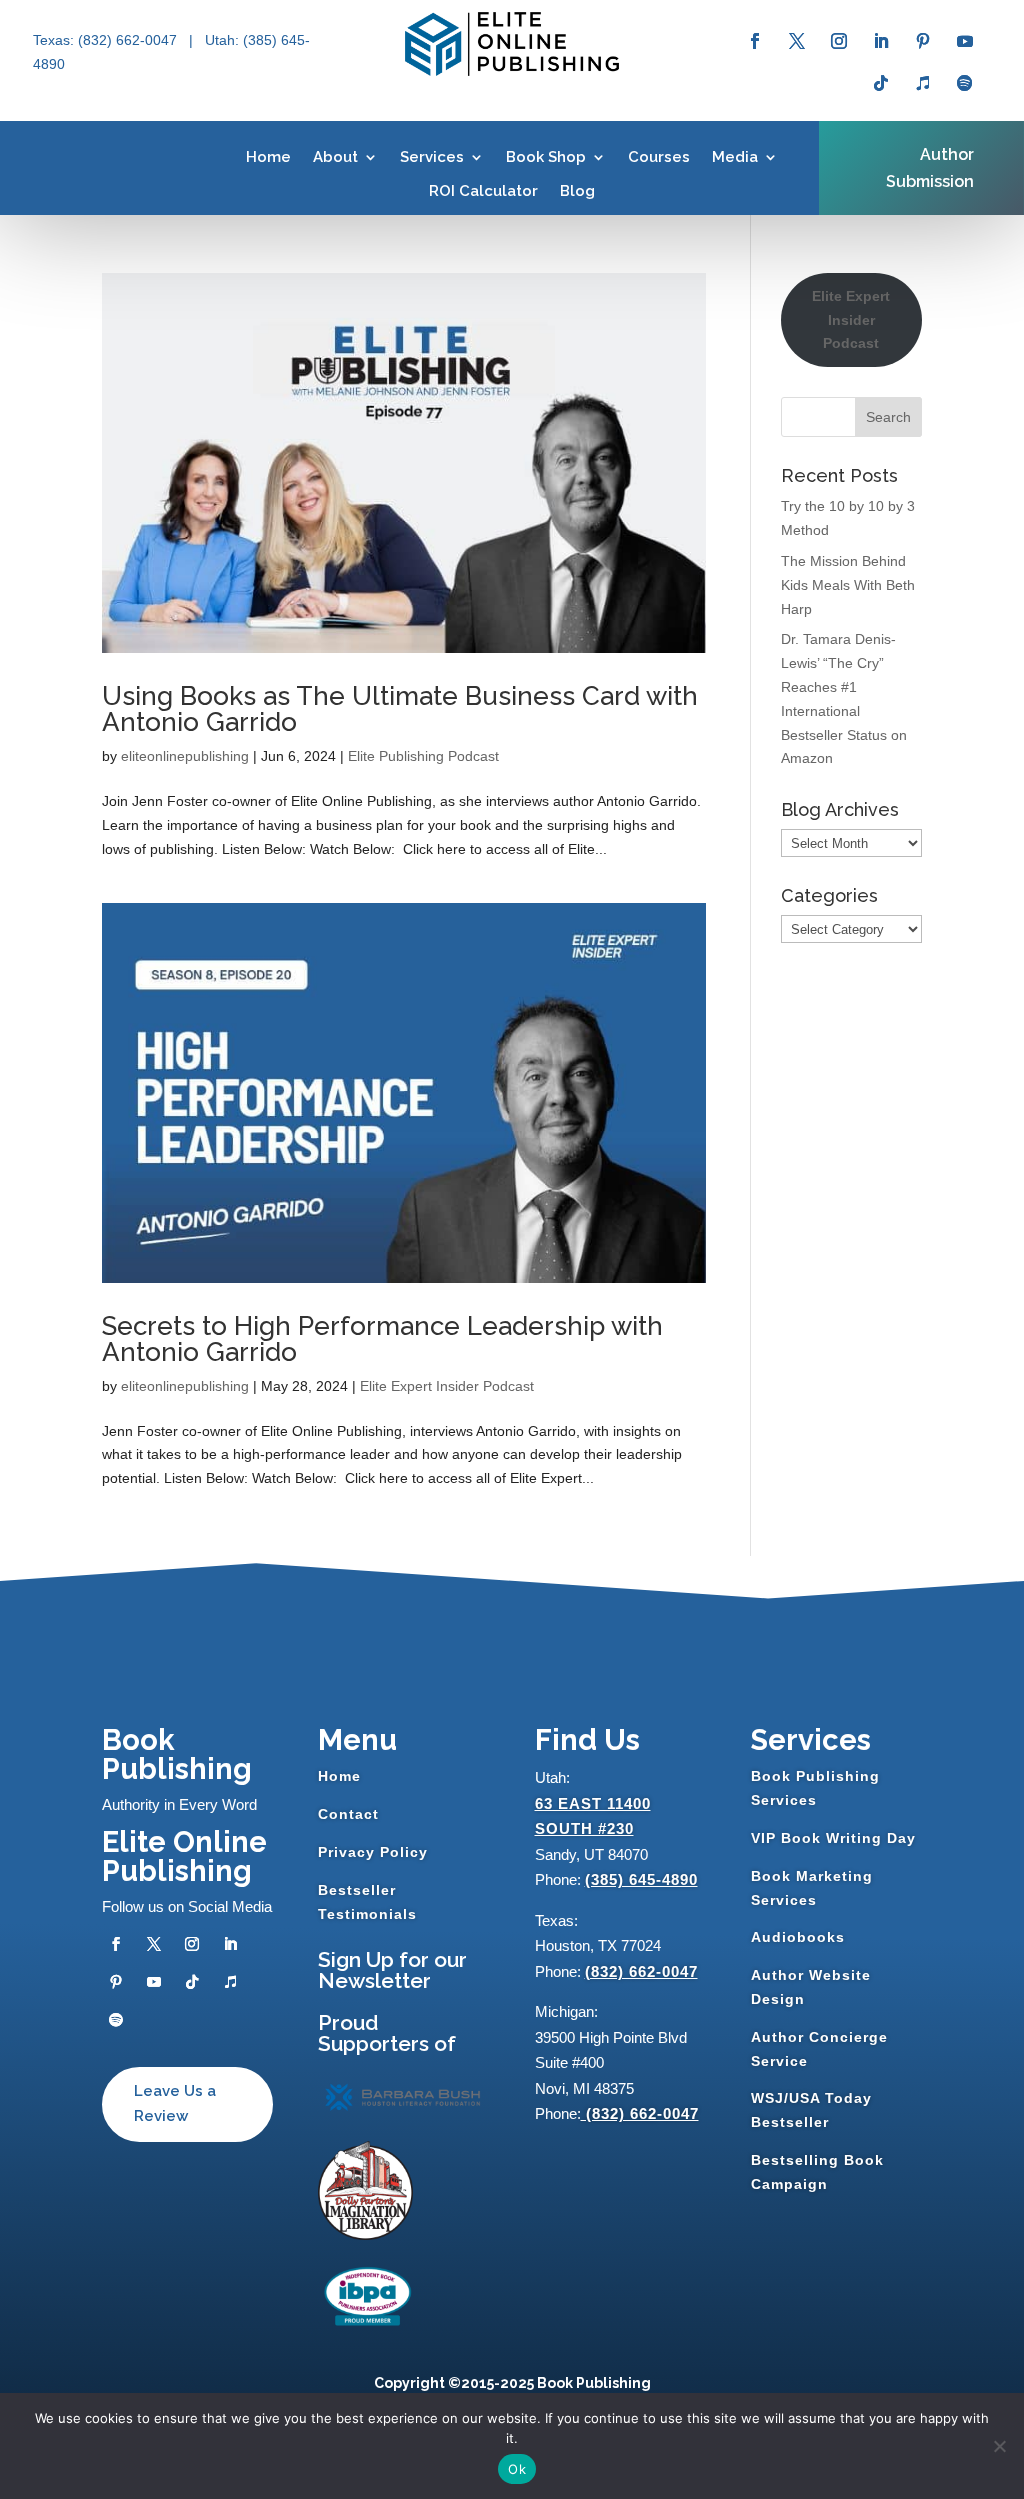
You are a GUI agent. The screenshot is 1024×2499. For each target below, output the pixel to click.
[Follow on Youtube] (965, 41)
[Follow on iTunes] (923, 83)
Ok (517, 2469)
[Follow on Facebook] (755, 41)
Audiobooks (798, 1937)
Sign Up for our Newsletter (392, 1970)
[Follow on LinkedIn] (881, 41)
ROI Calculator (483, 191)
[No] (999, 2446)
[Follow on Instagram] (839, 41)
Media (735, 157)
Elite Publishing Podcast (423, 756)
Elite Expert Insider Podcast (447, 1386)
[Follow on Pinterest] (923, 41)
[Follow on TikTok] (881, 83)
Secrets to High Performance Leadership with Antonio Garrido (382, 1339)
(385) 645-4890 (641, 1879)
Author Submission (930, 168)
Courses (659, 157)
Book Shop (546, 157)
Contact (348, 1814)
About (335, 157)
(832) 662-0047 (641, 1971)
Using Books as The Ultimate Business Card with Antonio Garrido (400, 709)
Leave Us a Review (175, 2104)
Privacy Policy (373, 1852)
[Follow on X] (797, 41)
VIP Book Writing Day (833, 1838)
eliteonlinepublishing (185, 756)
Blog (577, 191)
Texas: (55, 40)
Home (268, 157)
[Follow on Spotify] (965, 83)
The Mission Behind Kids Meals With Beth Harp (848, 585)
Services (432, 157)
